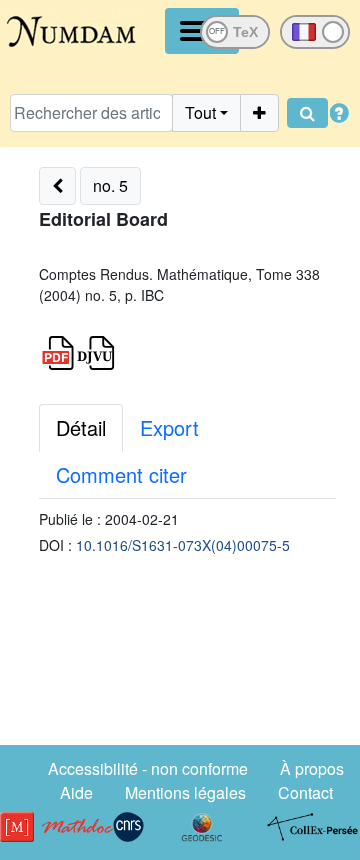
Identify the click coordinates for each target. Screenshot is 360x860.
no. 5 (110, 185)
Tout (200, 112)
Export (169, 427)
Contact (305, 792)
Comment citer (121, 474)
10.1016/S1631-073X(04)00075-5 (183, 545)
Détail (81, 427)
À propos (312, 768)
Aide (76, 792)
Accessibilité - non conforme (148, 768)
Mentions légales (185, 792)
